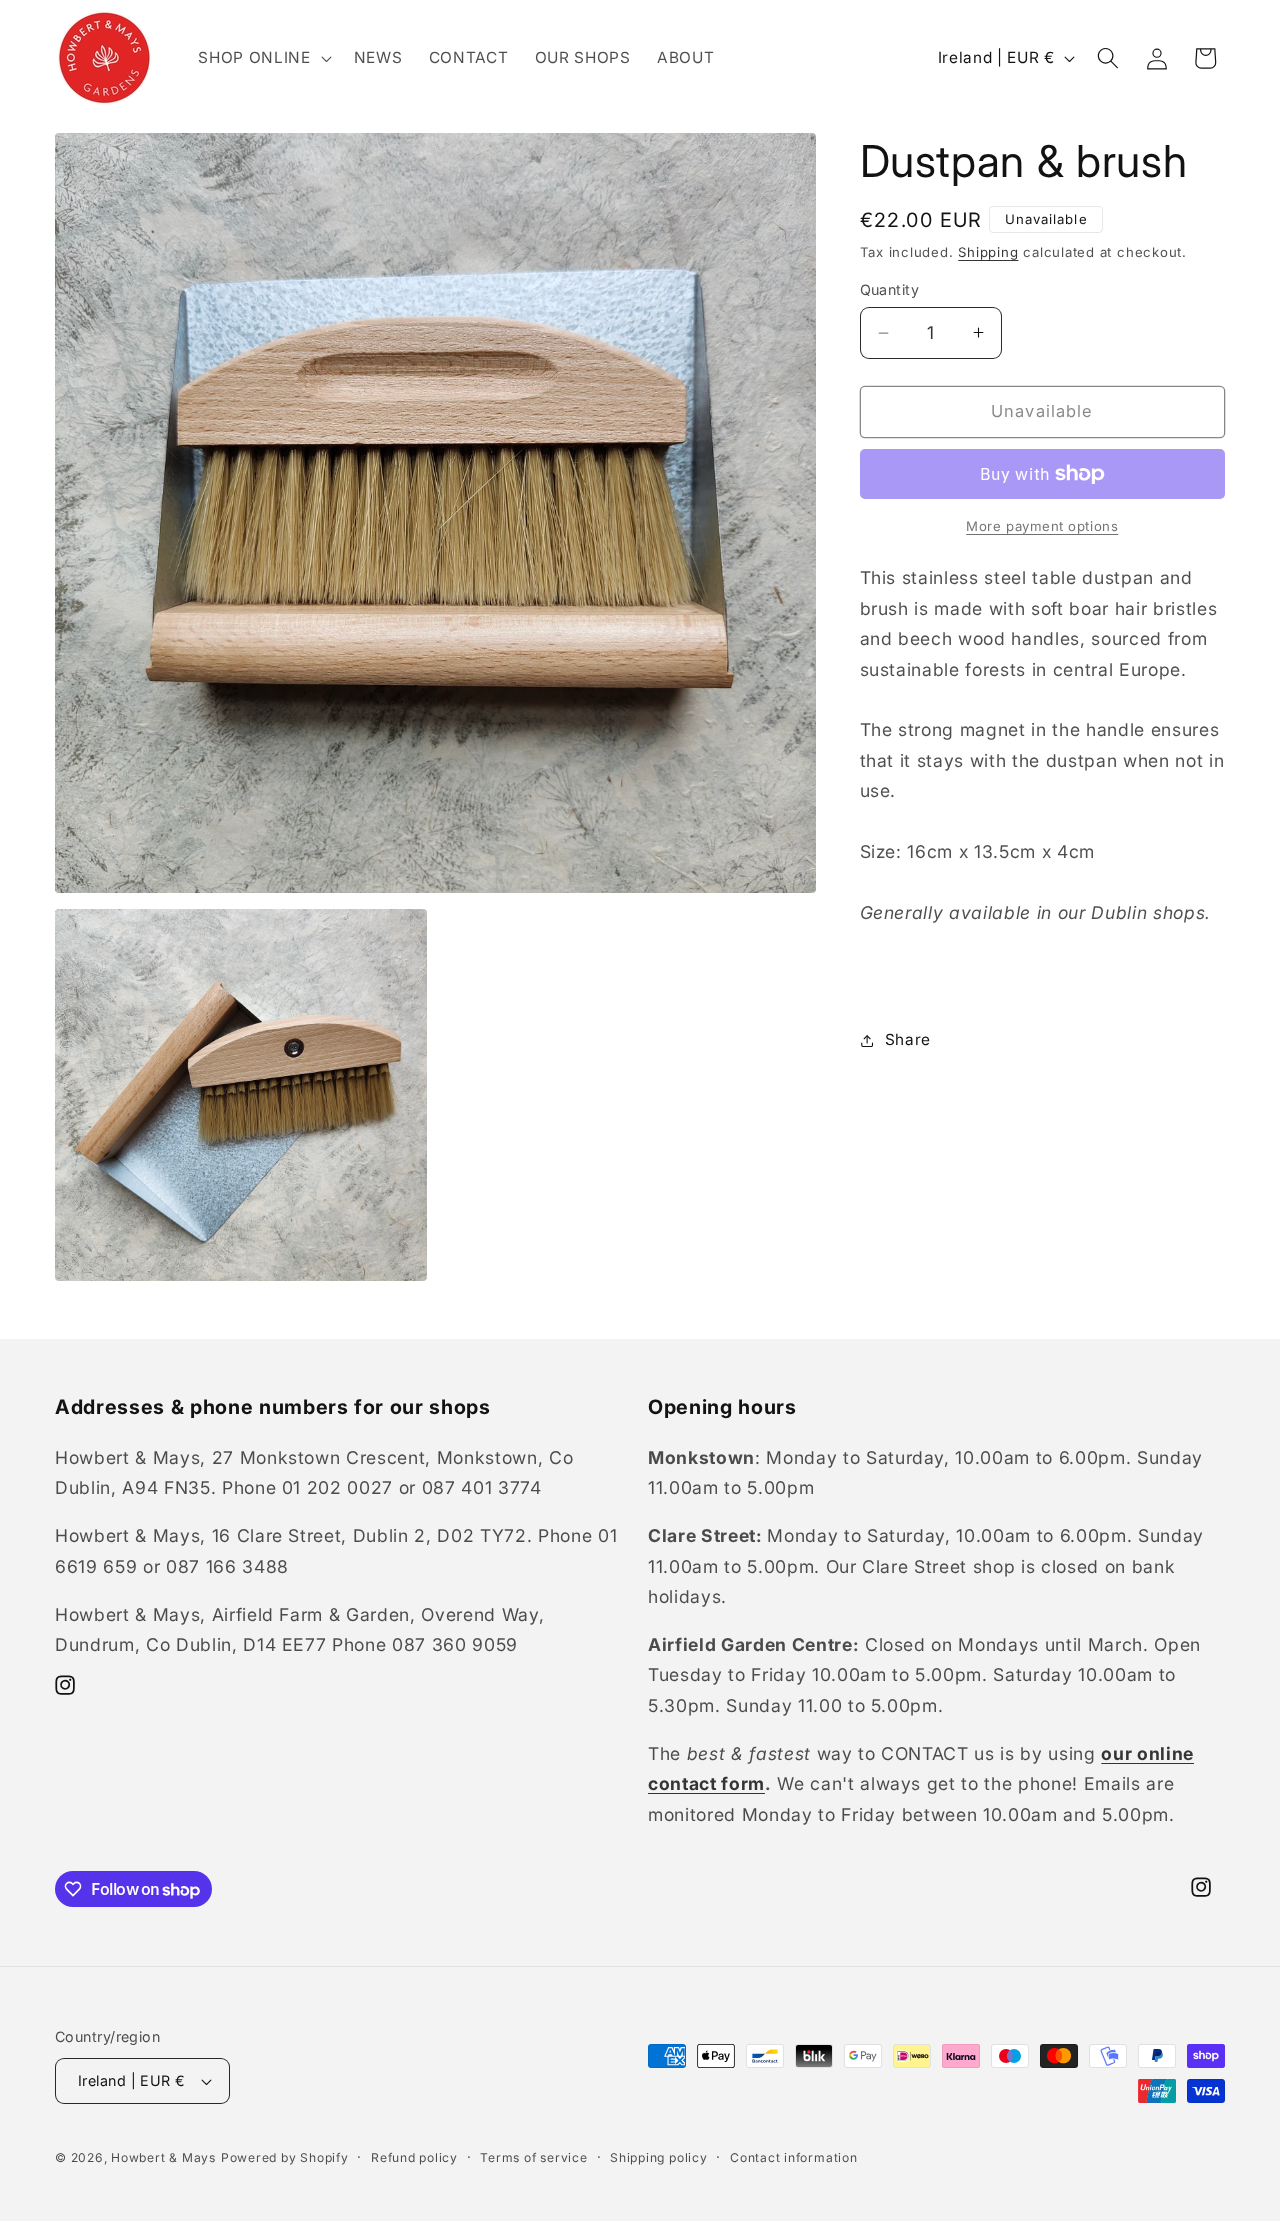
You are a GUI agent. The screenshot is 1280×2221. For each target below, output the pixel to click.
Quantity (890, 289)
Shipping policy (659, 2157)
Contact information (794, 2157)
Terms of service (533, 2157)
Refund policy (414, 2157)
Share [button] (908, 1039)
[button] (262, 58)
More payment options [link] (1042, 526)
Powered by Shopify (285, 2157)
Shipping (988, 252)
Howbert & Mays (163, 2157)
